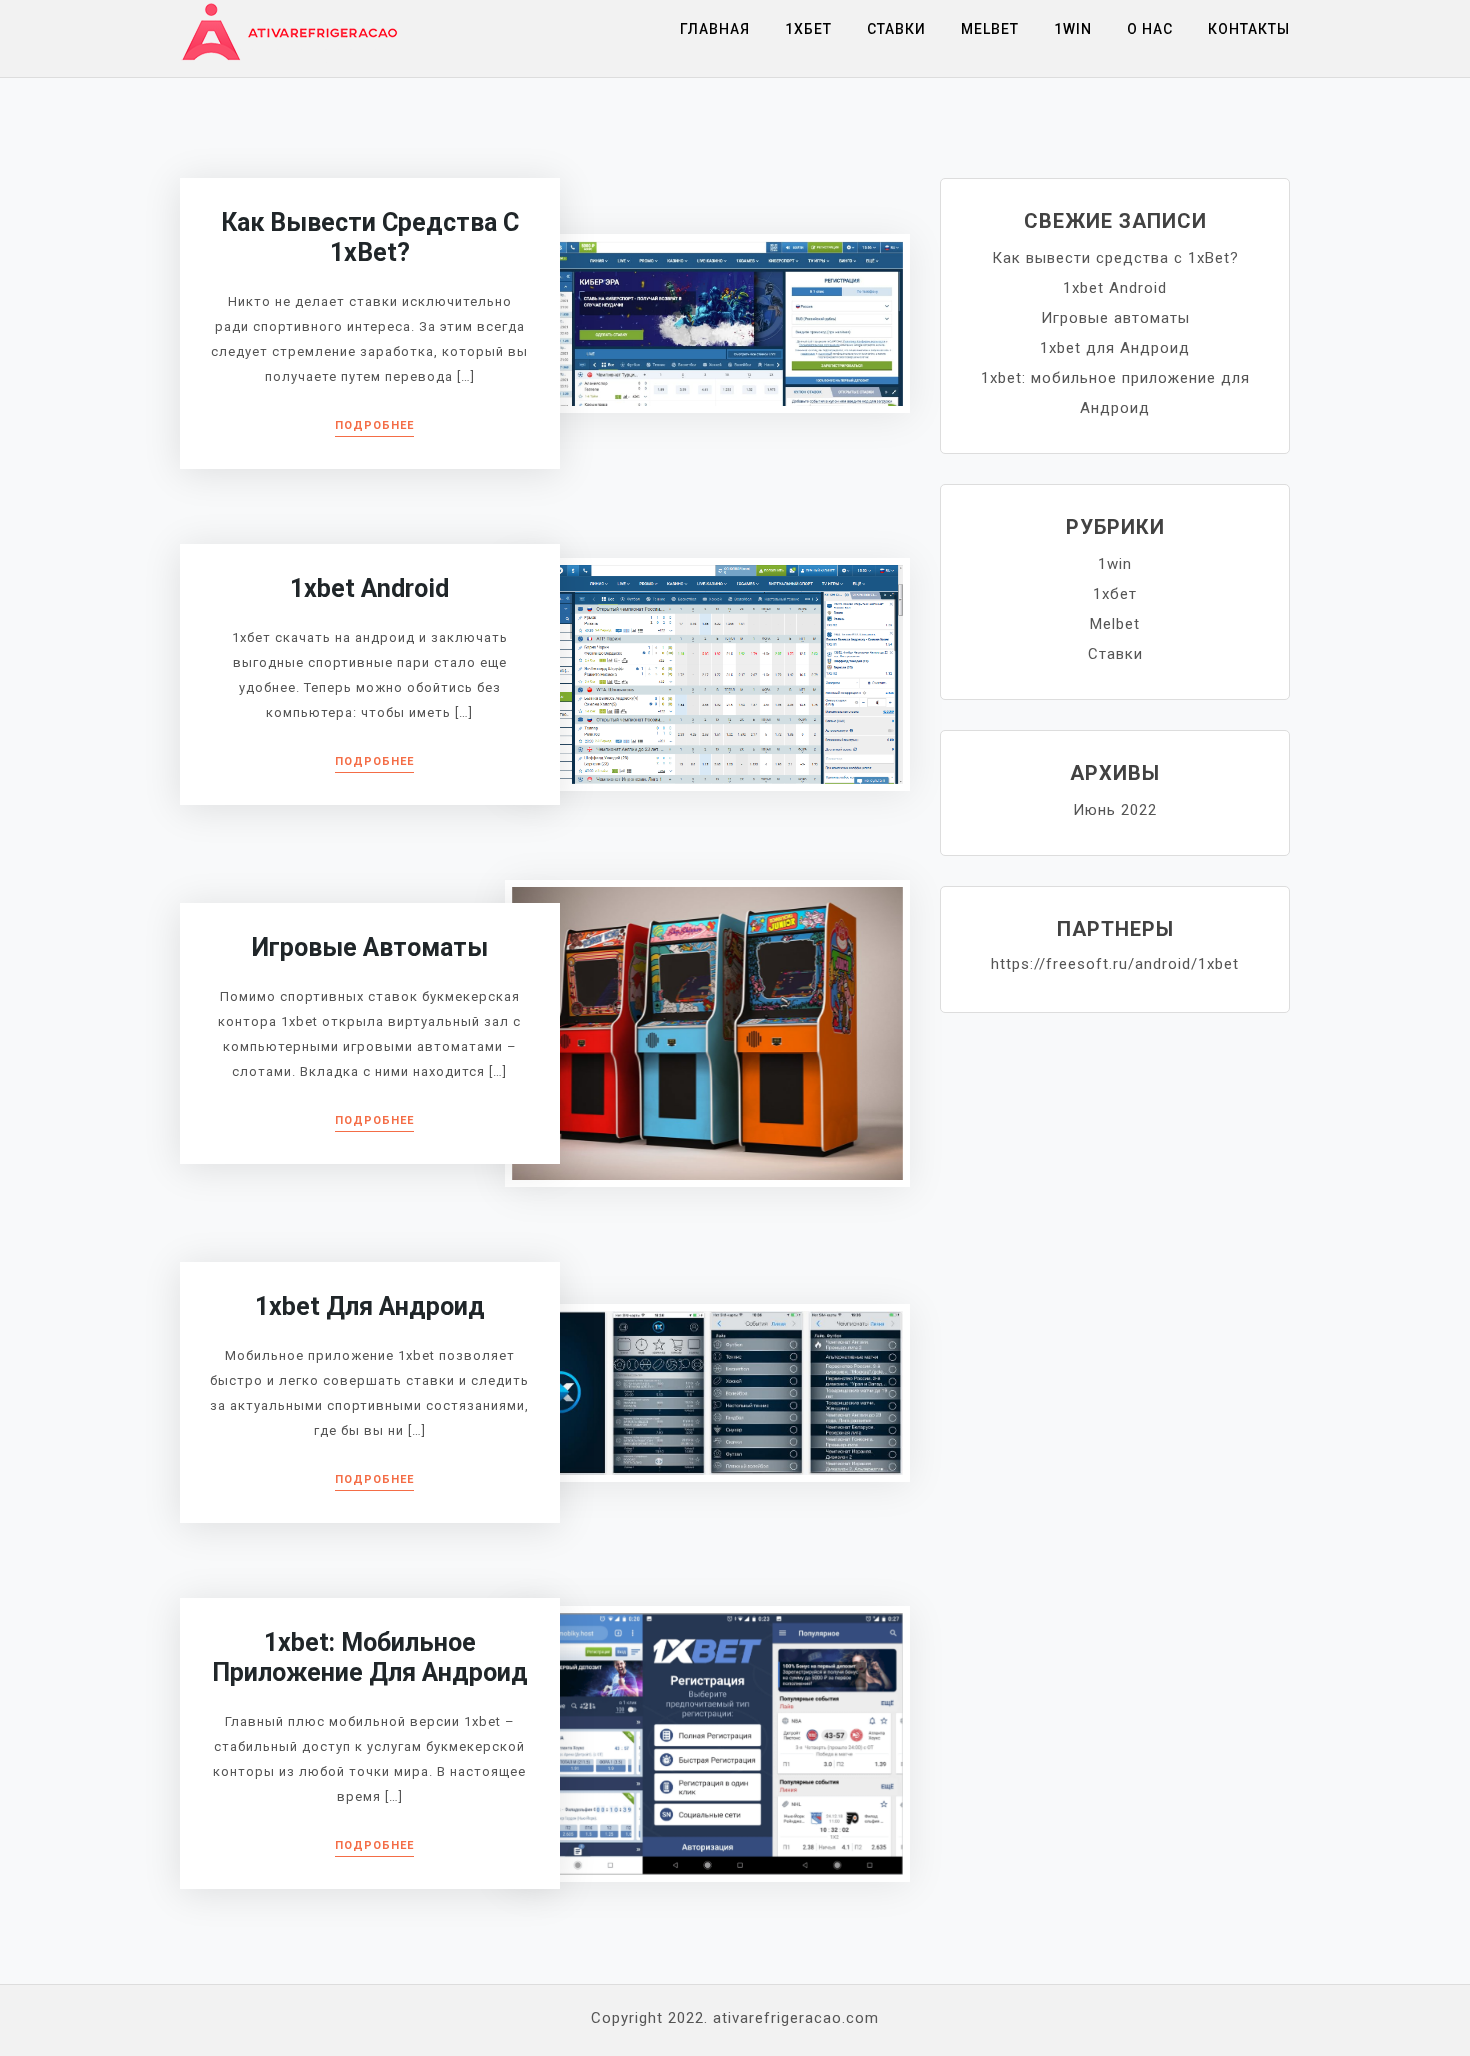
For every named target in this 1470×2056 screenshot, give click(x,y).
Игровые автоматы (370, 947)
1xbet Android (369, 588)
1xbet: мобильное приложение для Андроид (370, 1657)
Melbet (990, 29)
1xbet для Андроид (370, 1306)
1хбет (808, 29)
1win (1073, 29)
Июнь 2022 (1115, 810)
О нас (1150, 29)
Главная (715, 29)
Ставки (896, 29)
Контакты (1249, 29)
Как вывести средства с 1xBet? (370, 237)
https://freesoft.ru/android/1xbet (1115, 964)
